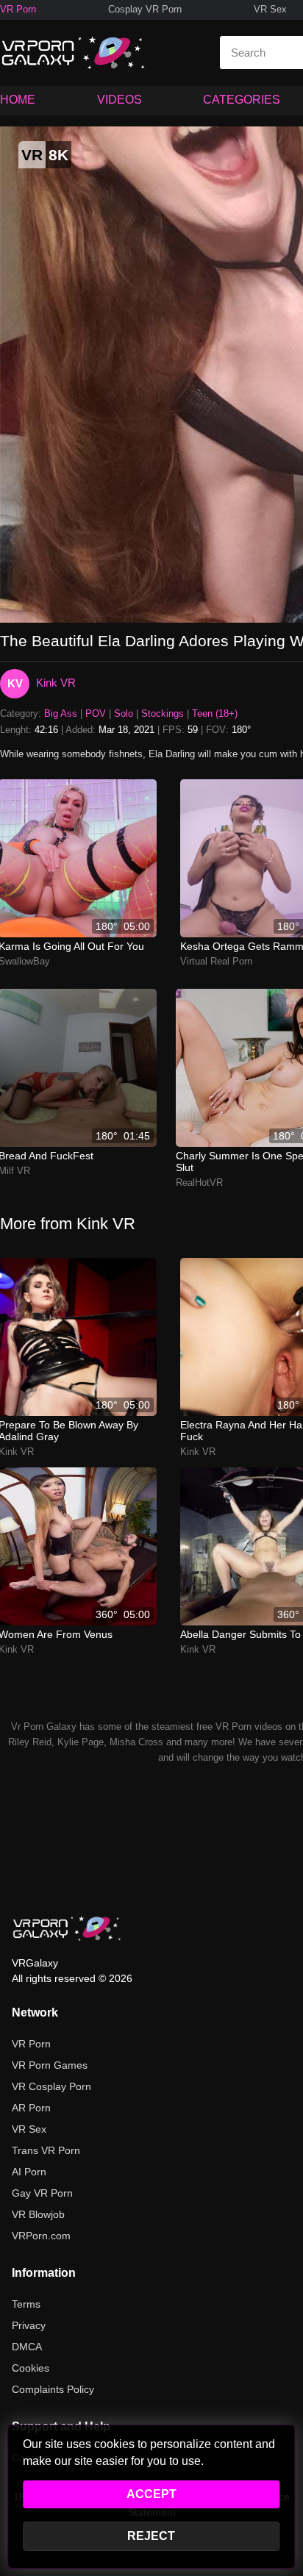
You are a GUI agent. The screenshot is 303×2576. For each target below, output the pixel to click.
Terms (26, 2304)
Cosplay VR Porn (145, 9)
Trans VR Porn (46, 2150)
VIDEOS (120, 100)
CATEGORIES (242, 100)
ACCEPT (151, 2494)
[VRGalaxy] (67, 1928)
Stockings (163, 713)
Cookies (31, 2368)
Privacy (29, 2325)
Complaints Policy (53, 2389)
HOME (18, 100)
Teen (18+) (215, 713)
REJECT (151, 2536)
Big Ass (61, 713)
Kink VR (56, 683)
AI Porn (29, 2172)
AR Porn (31, 2108)
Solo (124, 713)
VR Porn (18, 9)
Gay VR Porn (42, 2193)
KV (15, 683)
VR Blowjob (38, 2214)
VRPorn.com (41, 2236)
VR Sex (270, 9)
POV (96, 713)
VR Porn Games (50, 2065)
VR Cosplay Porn (51, 2086)
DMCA (27, 2347)
